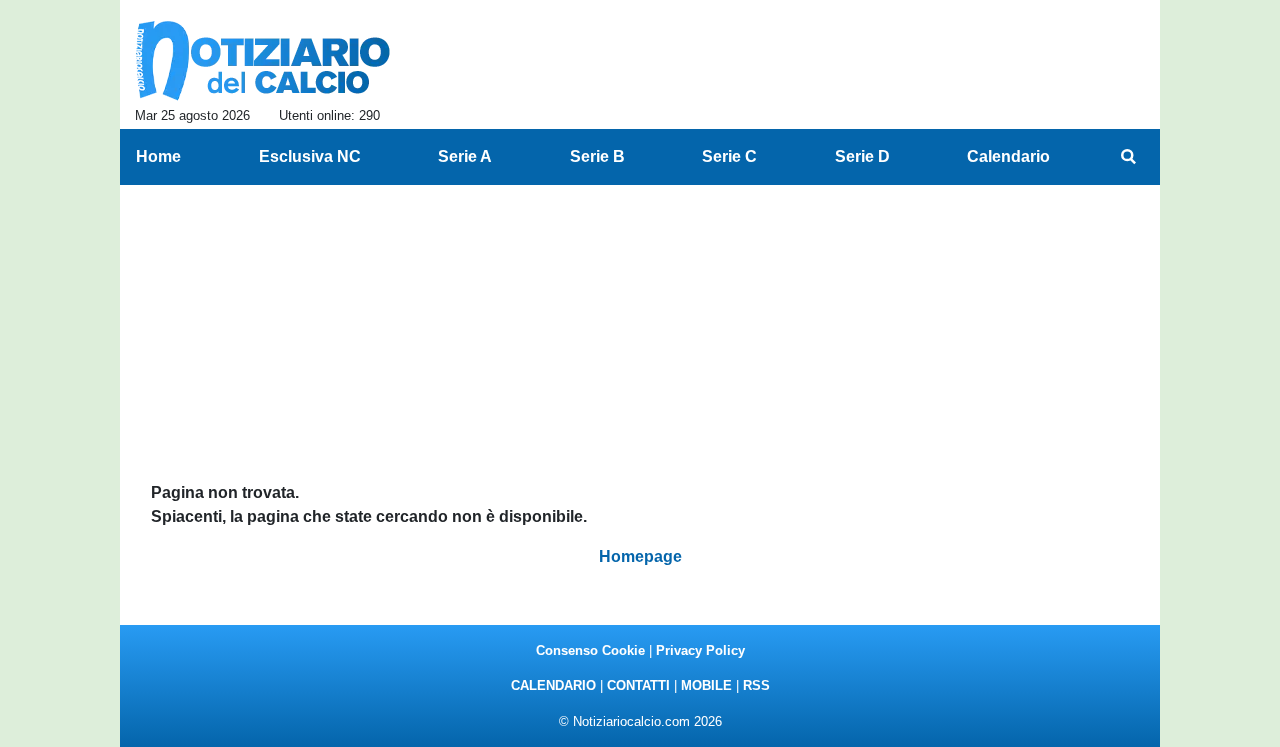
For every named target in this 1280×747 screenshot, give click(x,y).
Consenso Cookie (590, 650)
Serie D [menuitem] (862, 156)
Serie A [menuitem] (465, 156)
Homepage (640, 556)
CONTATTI (638, 685)
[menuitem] (1128, 157)
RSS (756, 685)
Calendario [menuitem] (1008, 156)
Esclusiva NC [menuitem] (310, 156)
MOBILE (706, 685)
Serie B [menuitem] (597, 156)
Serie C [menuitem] (729, 156)
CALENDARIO (553, 685)
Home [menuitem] (158, 156)
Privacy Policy (700, 650)
